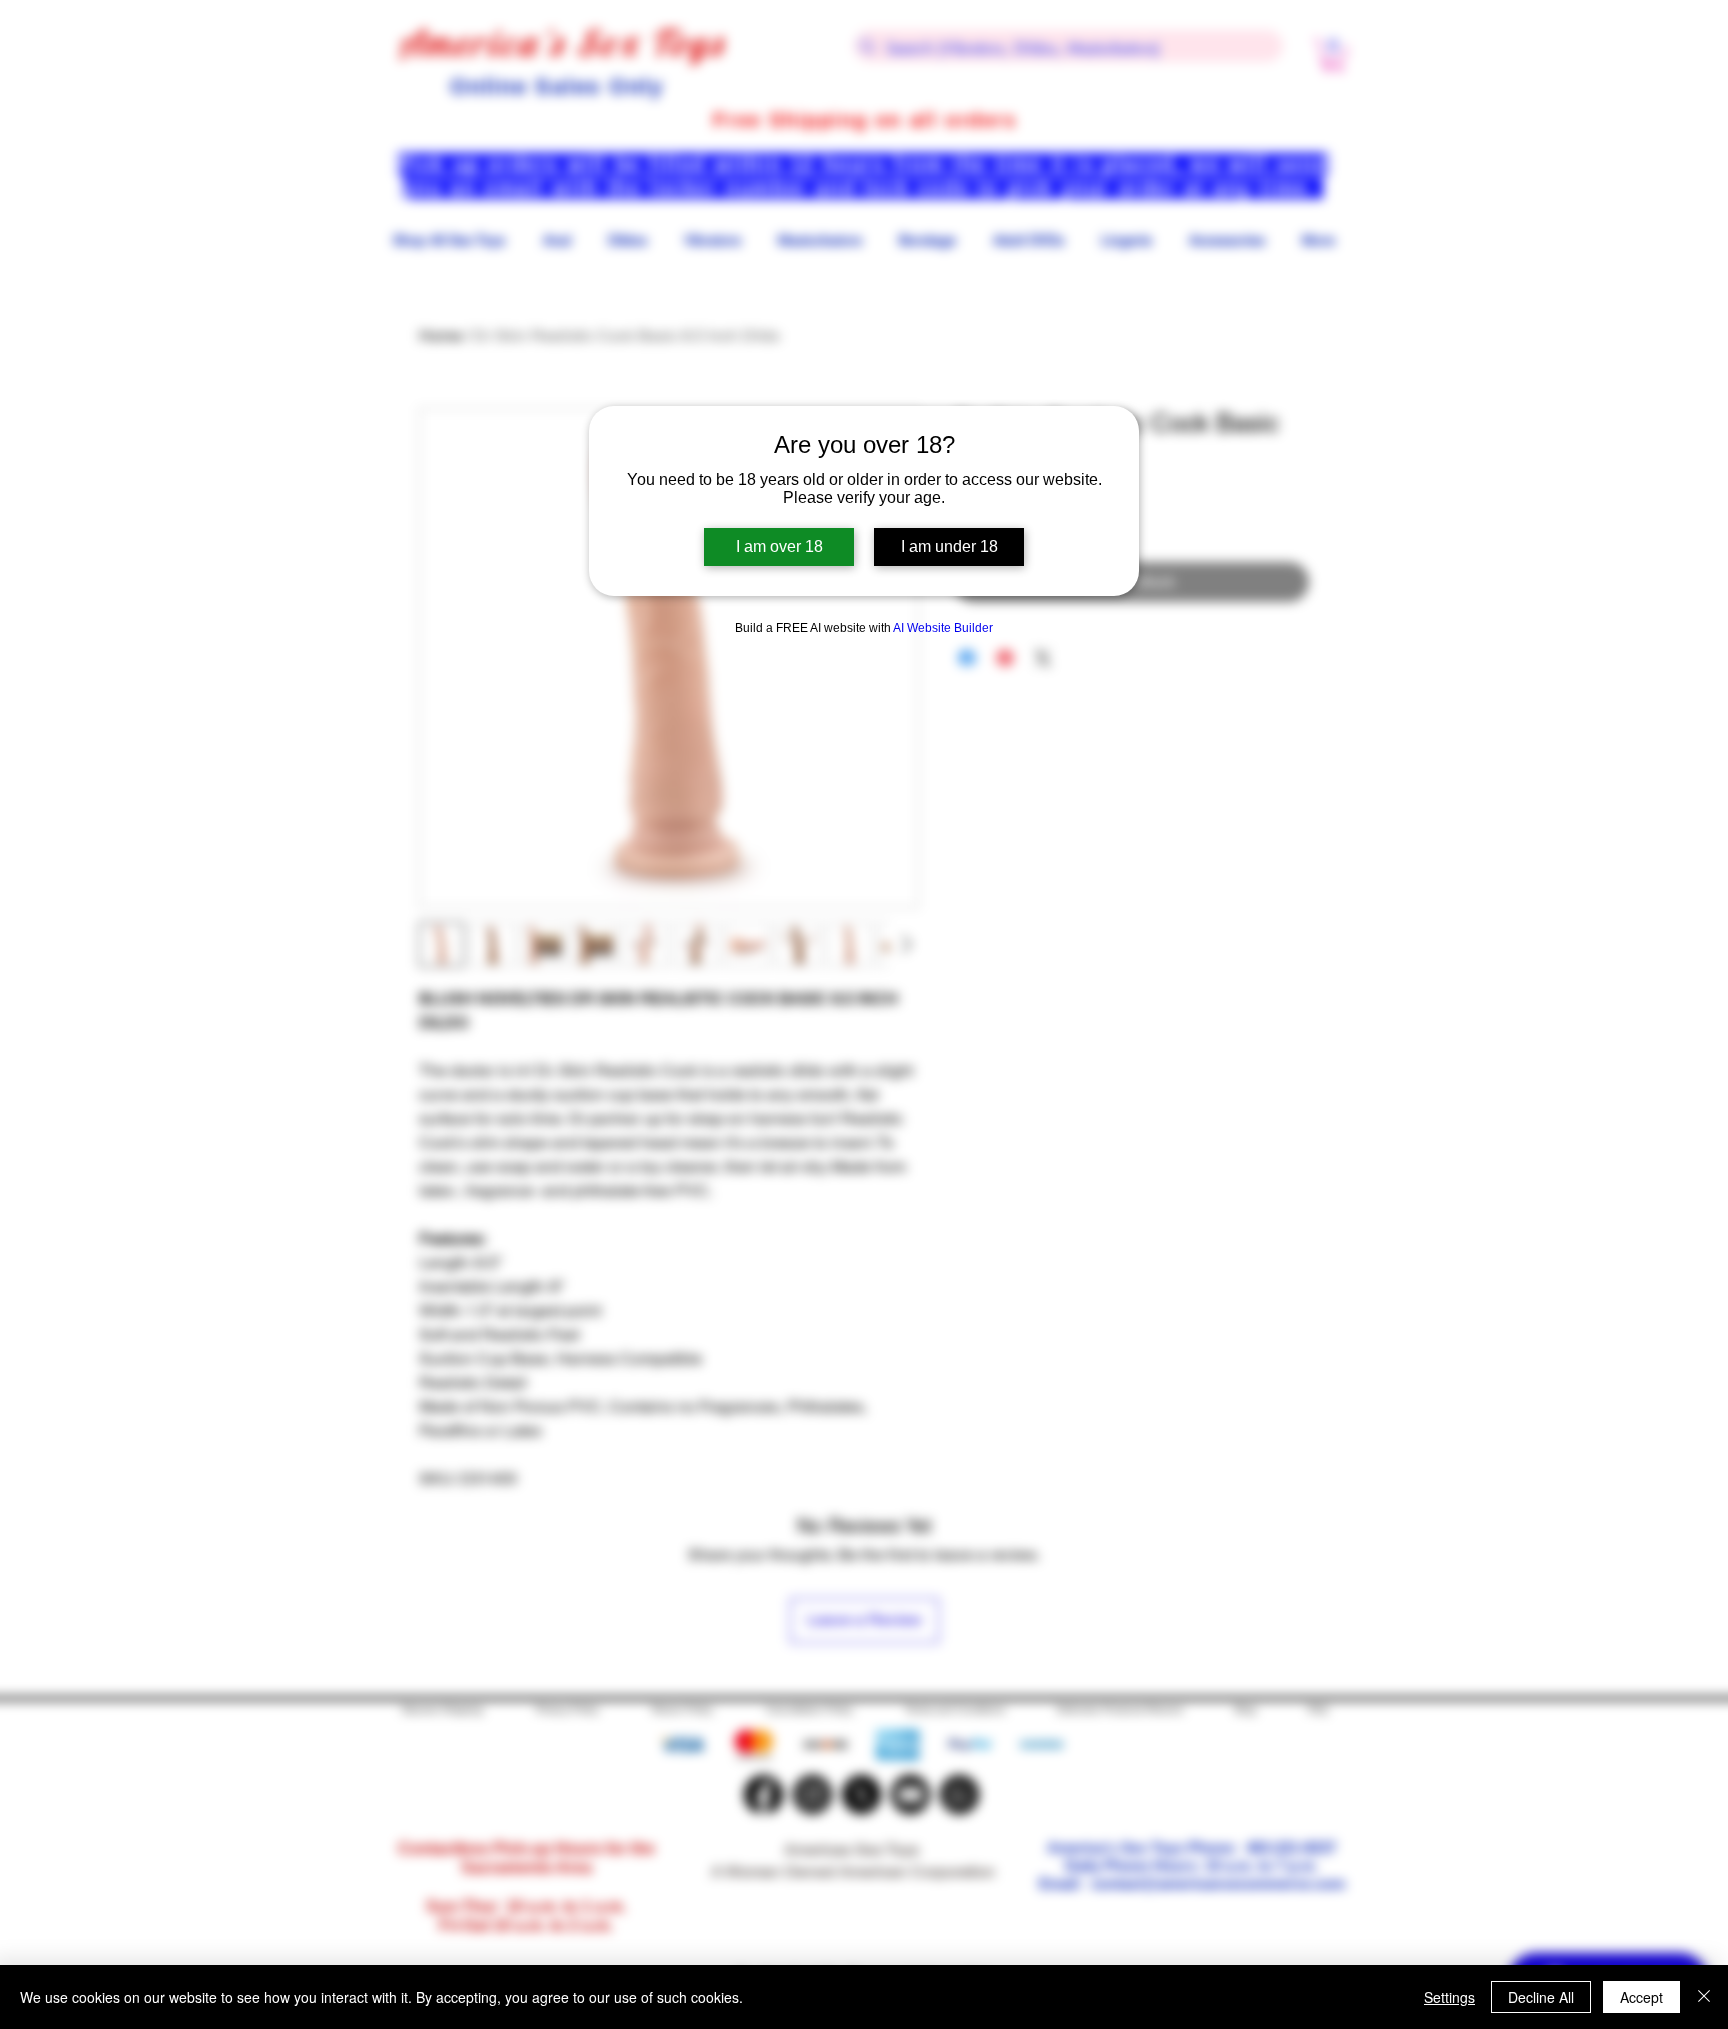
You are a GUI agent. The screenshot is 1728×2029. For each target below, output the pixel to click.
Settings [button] (1449, 1997)
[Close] (1704, 1997)
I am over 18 (779, 546)
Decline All (1541, 1997)
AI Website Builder (943, 628)
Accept (1641, 1997)
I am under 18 (949, 546)
